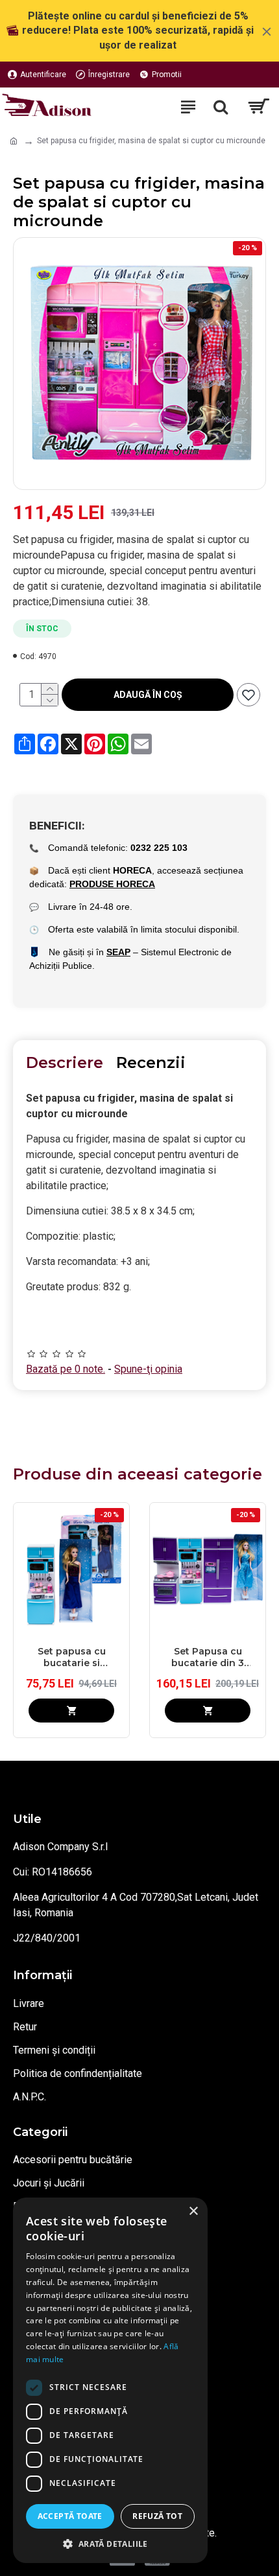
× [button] (193, 2211)
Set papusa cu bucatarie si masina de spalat (72, 1657)
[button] (110, 2544)
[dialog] (110, 2380)
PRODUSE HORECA (112, 884)
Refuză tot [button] (157, 2516)
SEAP (118, 952)
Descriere (65, 1062)
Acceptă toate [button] (70, 2516)
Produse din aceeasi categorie (138, 1474)
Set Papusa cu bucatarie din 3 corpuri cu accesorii (208, 1657)
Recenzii (151, 1062)
